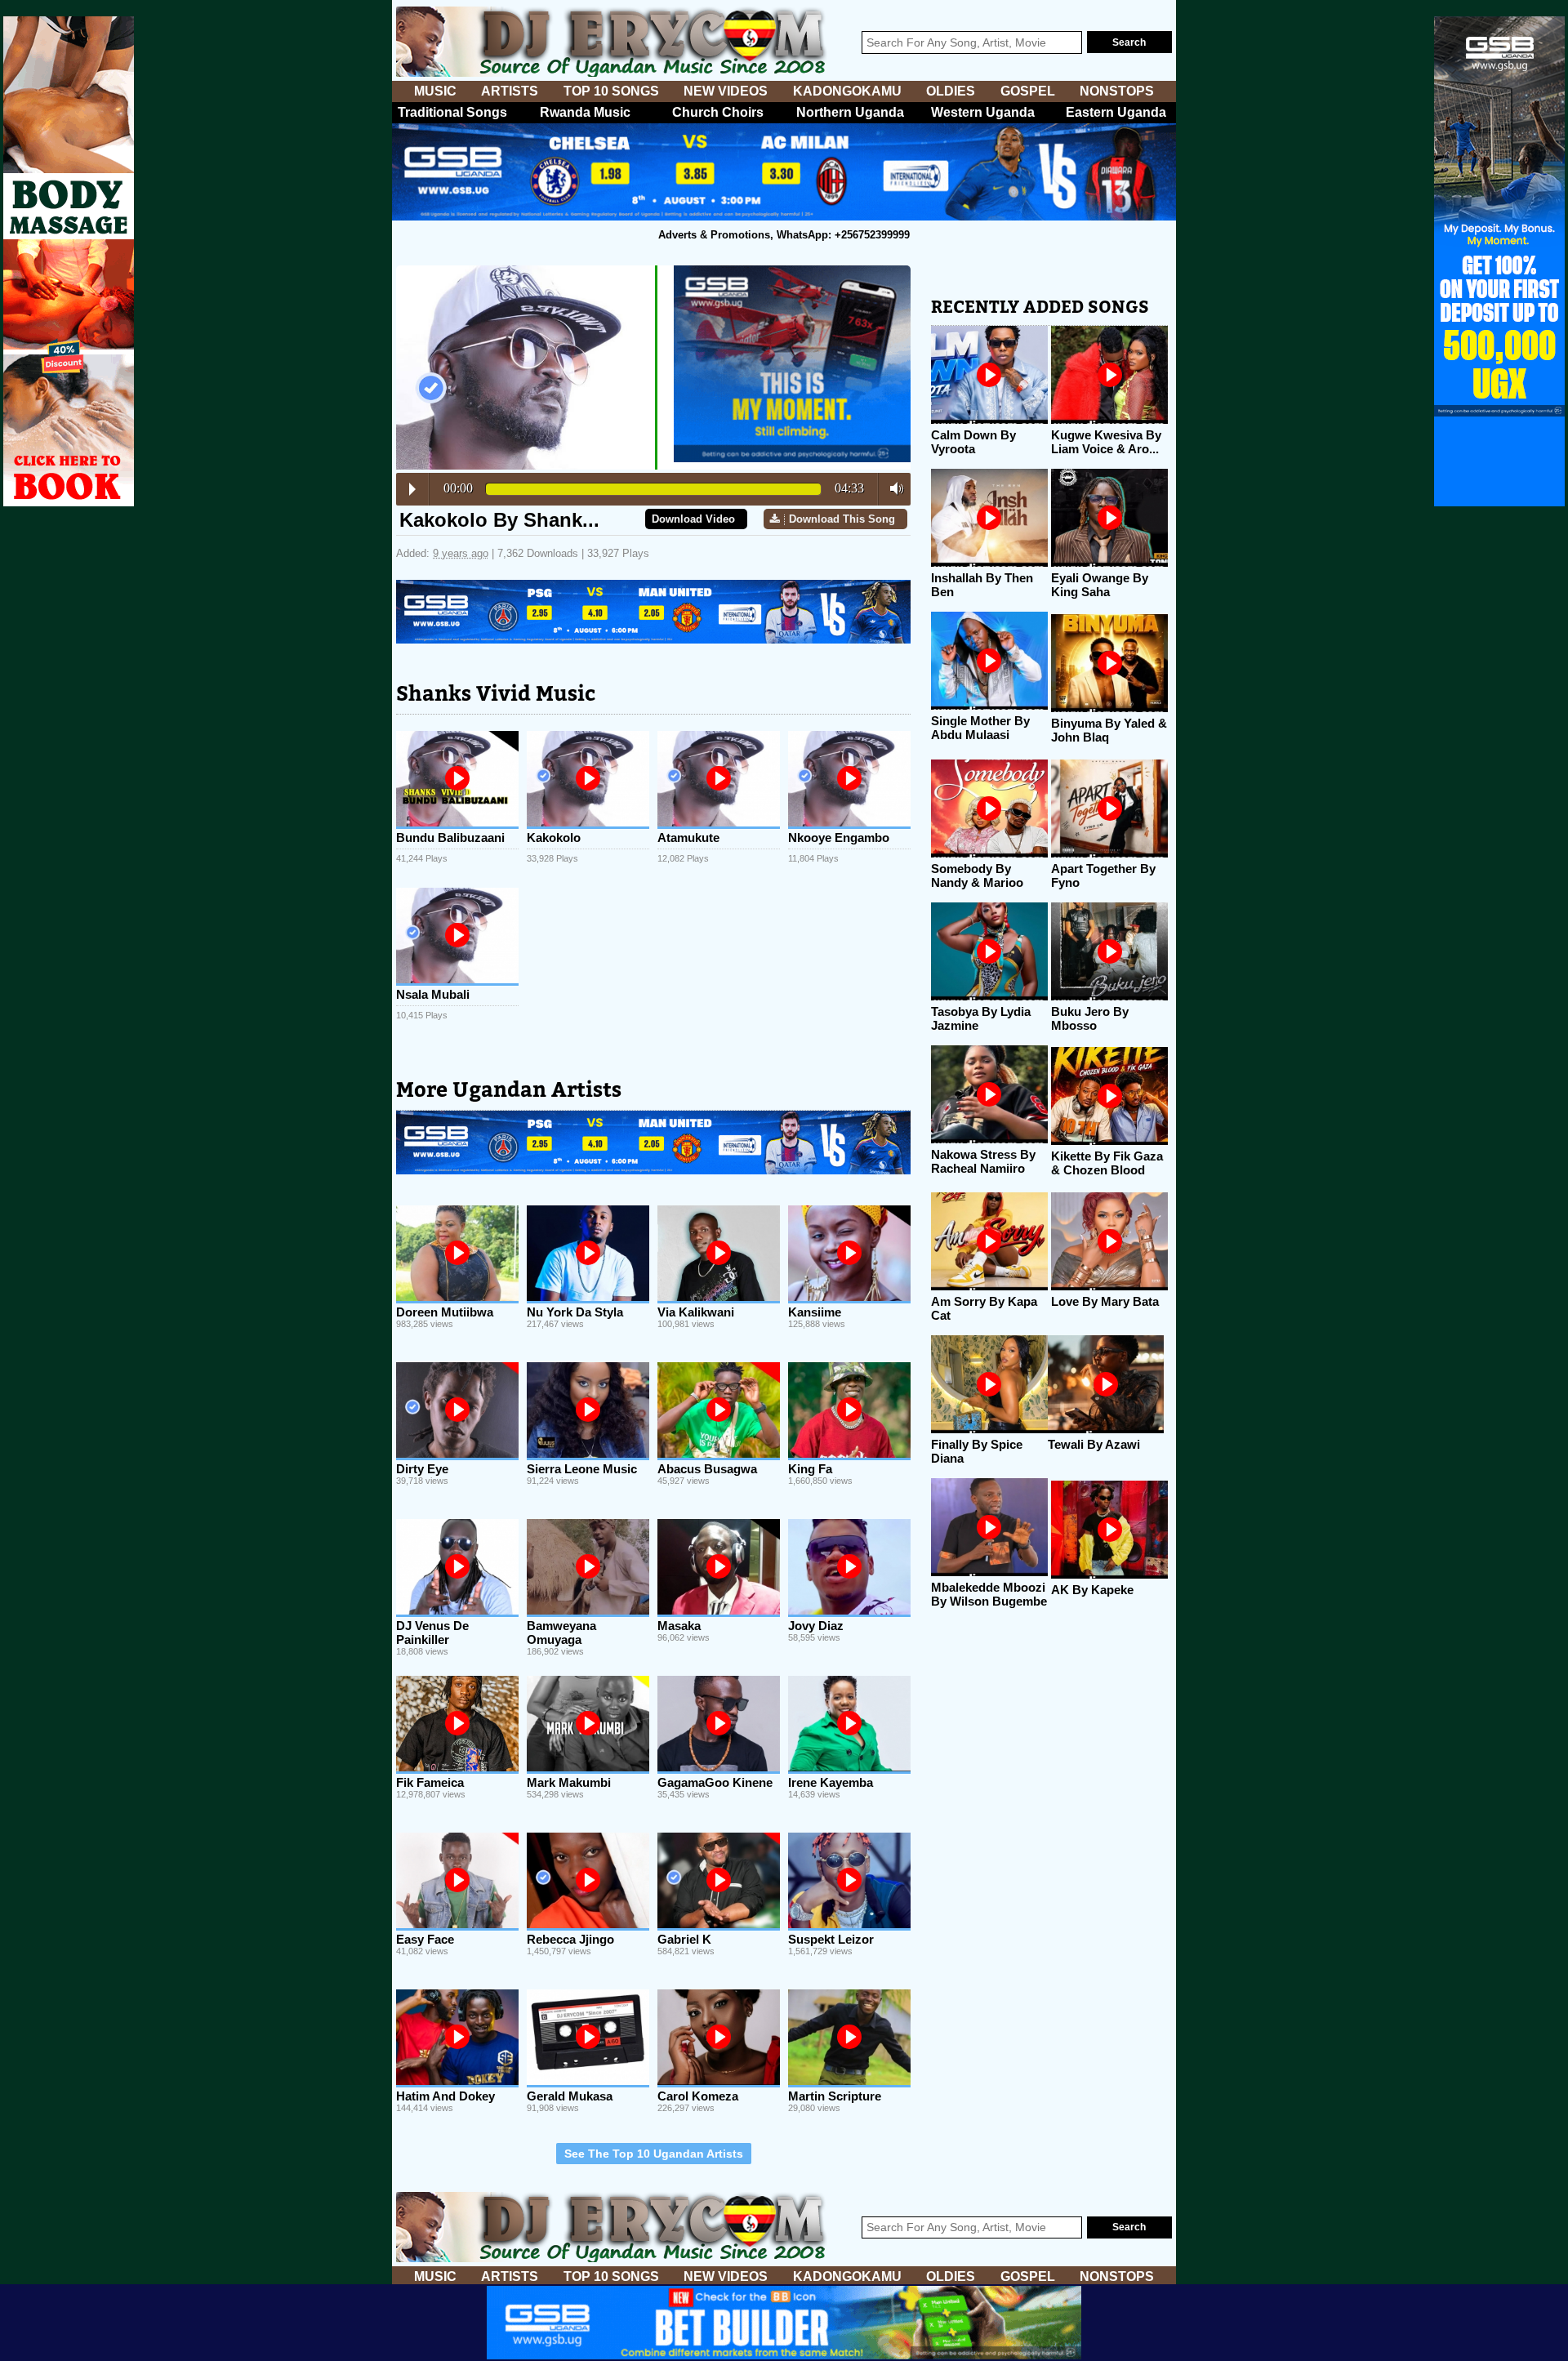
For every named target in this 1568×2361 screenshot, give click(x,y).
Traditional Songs (452, 112)
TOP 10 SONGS (611, 91)
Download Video (693, 519)
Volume (892, 488)
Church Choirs (718, 112)
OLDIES (951, 91)
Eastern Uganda (1116, 112)
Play (412, 489)
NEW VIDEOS (726, 91)
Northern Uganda (850, 112)
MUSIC (435, 91)
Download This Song (842, 519)
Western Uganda (983, 112)
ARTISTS (510, 91)
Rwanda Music (585, 112)
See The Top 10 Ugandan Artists (654, 2154)
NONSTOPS (1117, 91)
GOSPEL (1028, 91)
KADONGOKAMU (847, 91)
